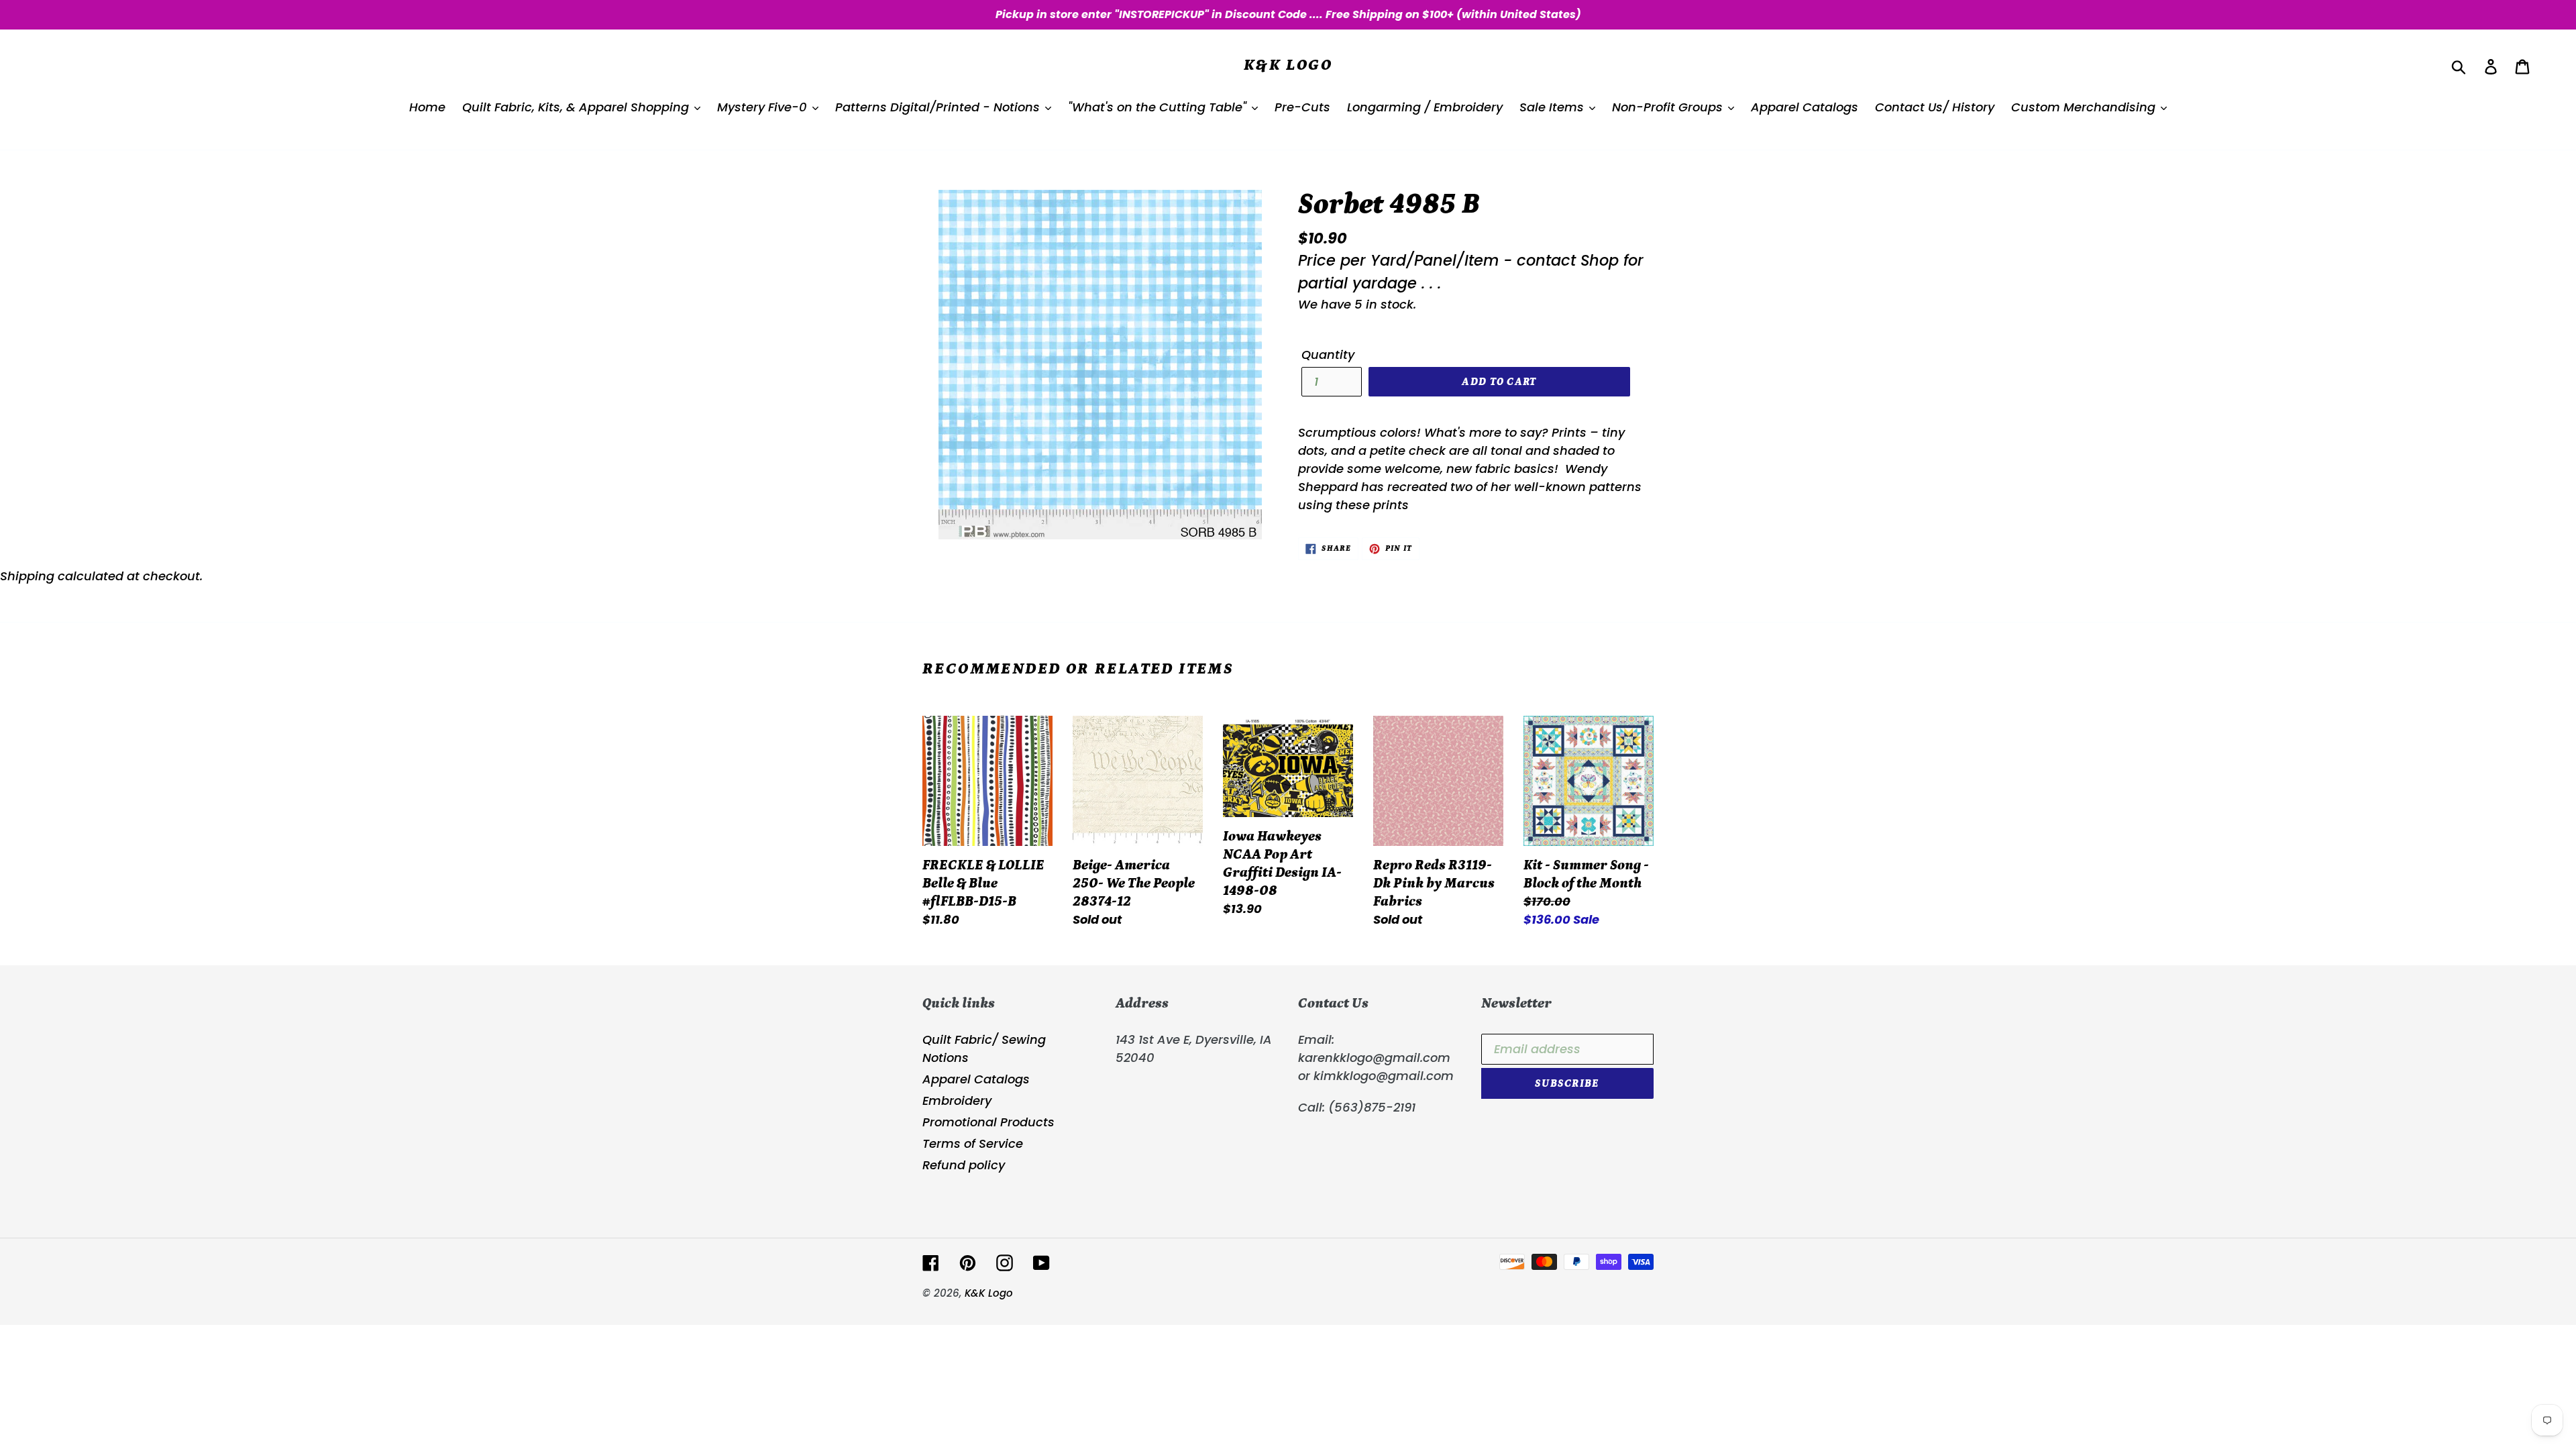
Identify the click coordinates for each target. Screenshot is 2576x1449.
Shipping (27, 576)
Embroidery (957, 1101)
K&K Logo (1288, 65)
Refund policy (964, 1165)
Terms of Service (973, 1143)
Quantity (1328, 355)
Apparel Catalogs (976, 1079)
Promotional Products (988, 1122)
